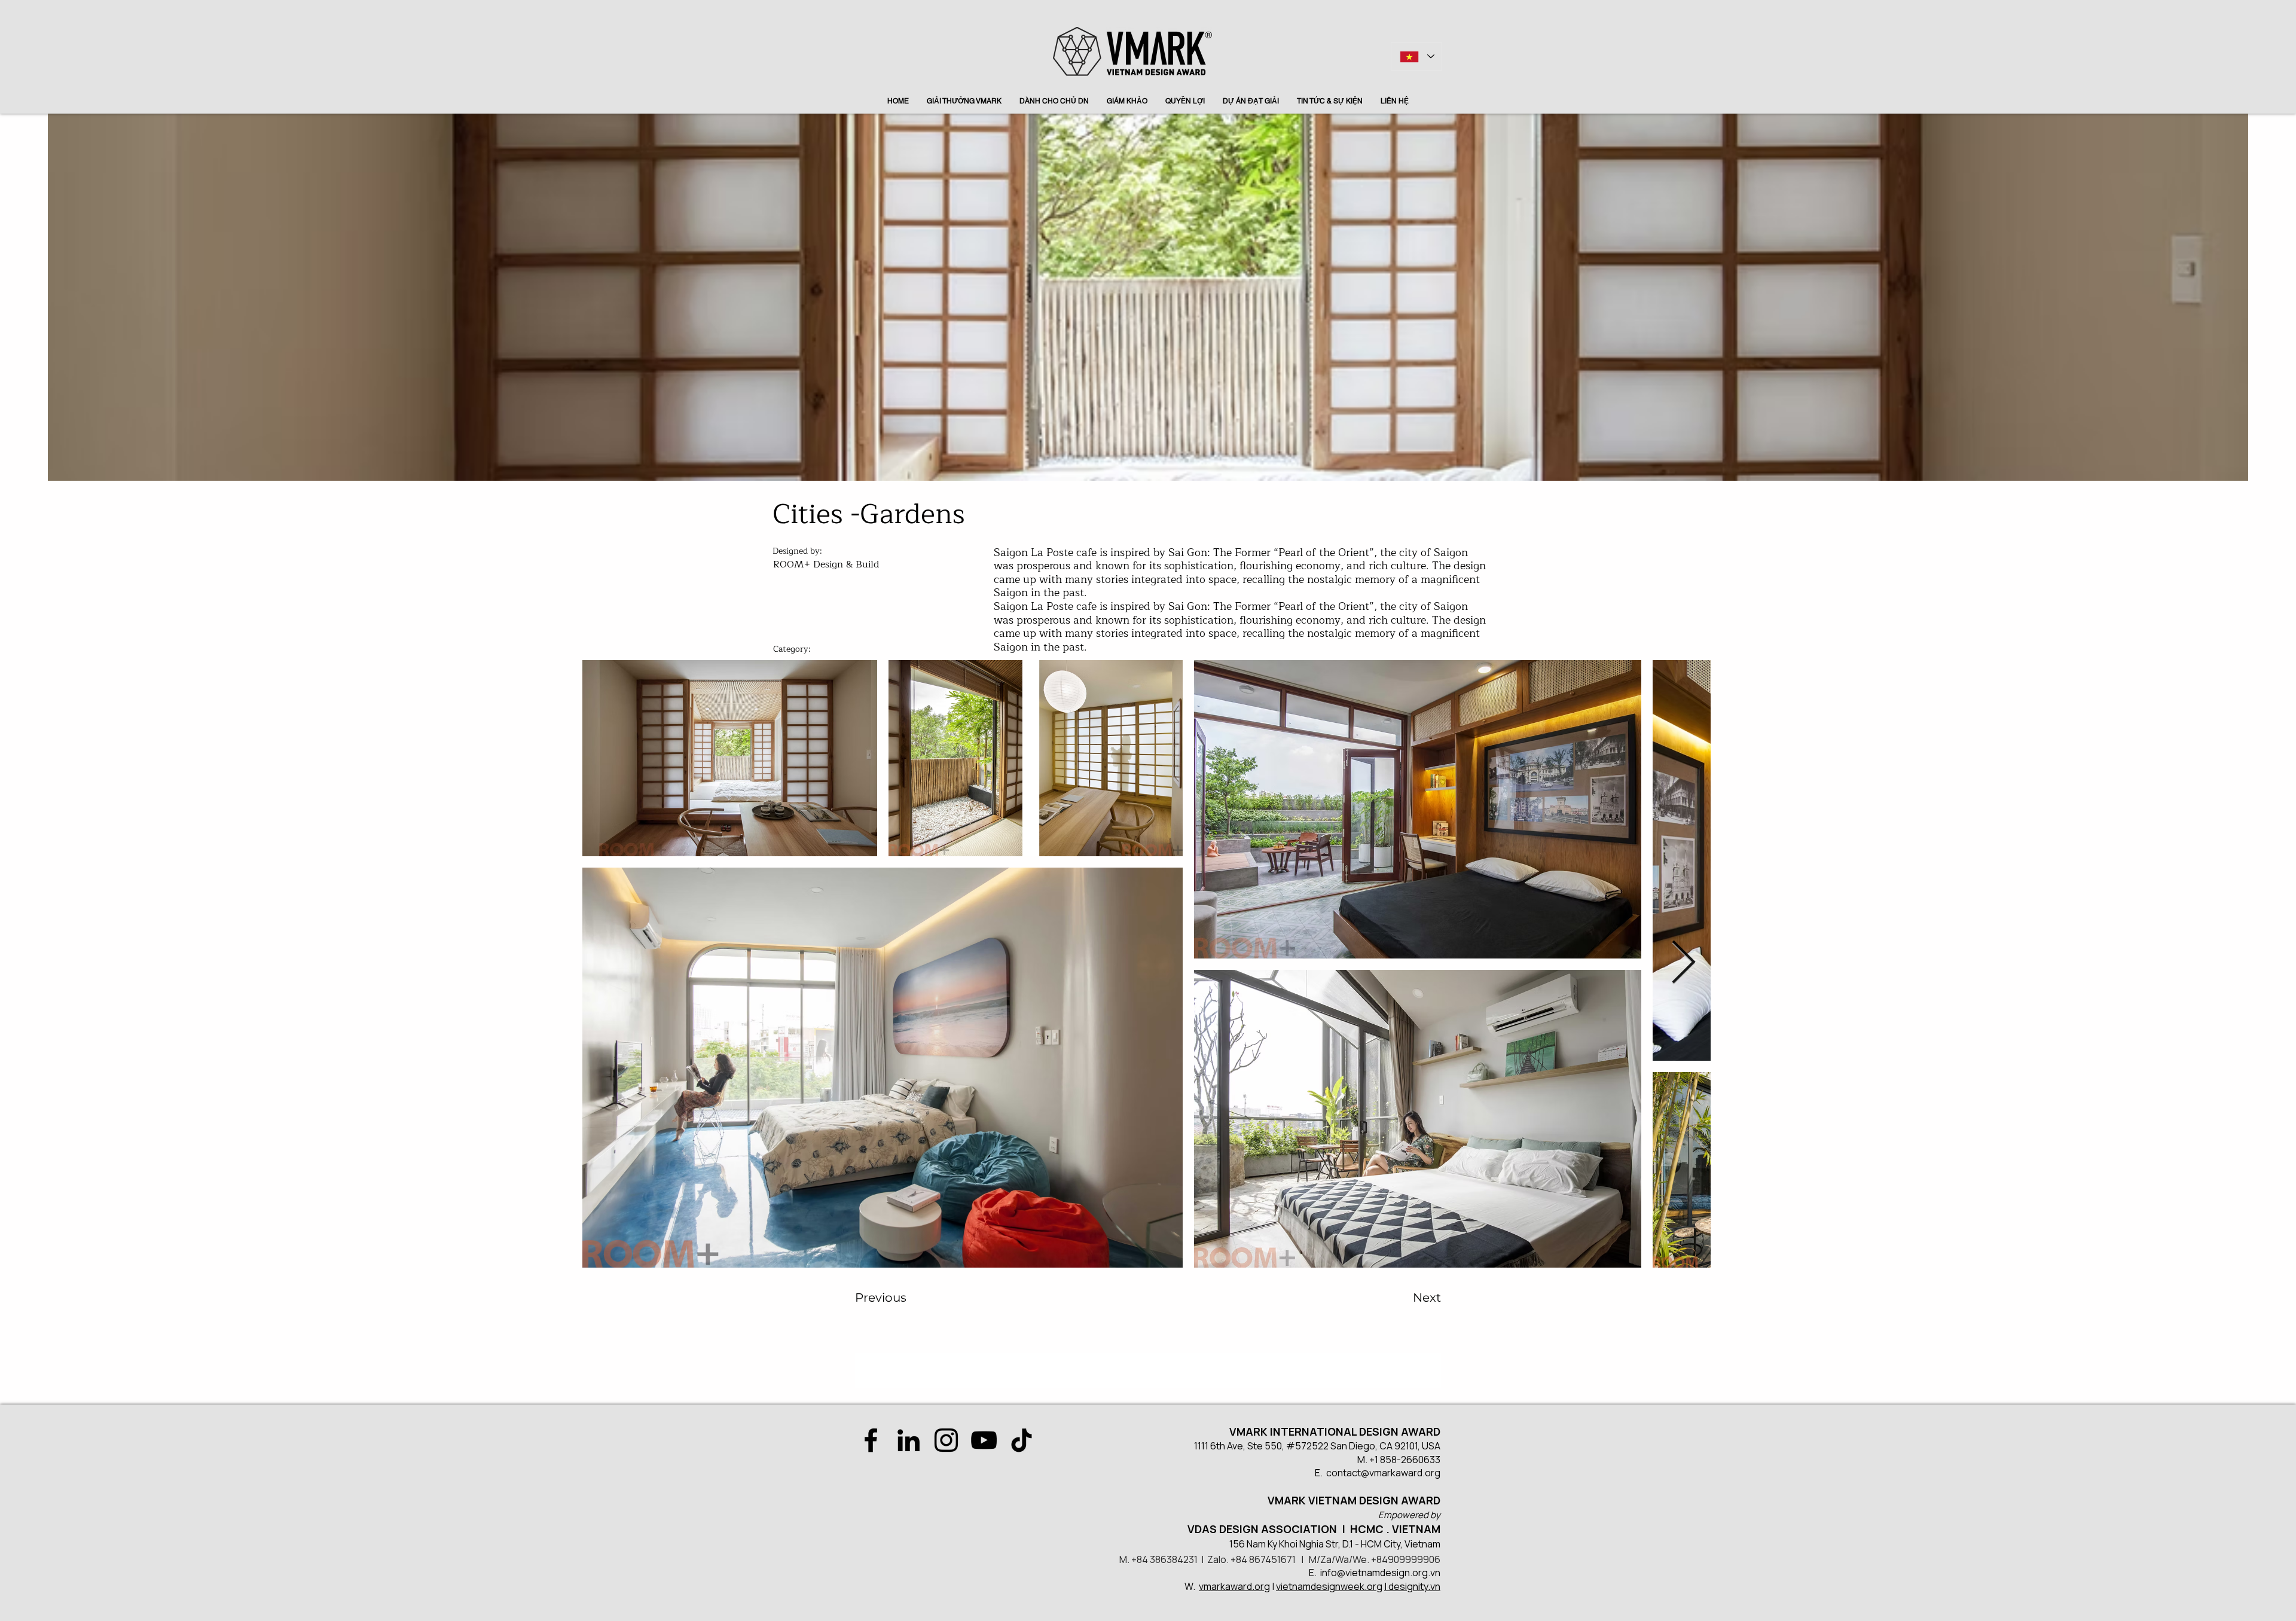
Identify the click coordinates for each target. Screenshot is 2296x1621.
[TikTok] (1022, 1440)
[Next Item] (1683, 963)
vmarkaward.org (1234, 1586)
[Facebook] (871, 1440)
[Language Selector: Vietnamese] (1416, 57)
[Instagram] (946, 1440)
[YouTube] (984, 1440)
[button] (903, 1298)
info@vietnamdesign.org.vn (1380, 1573)
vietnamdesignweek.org (1329, 1586)
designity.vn (1414, 1586)
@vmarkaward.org (1401, 1473)
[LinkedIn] (909, 1440)
